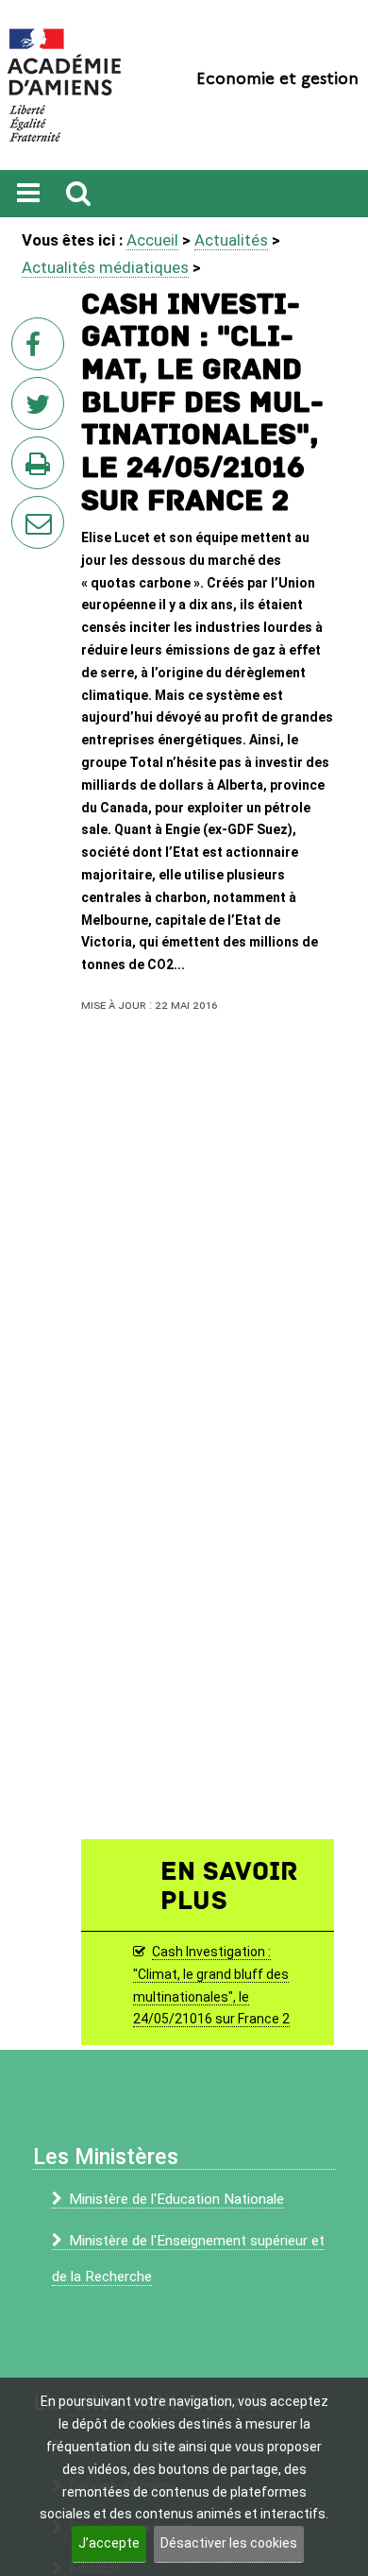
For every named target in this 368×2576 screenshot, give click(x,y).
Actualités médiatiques (105, 267)
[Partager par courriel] (25, 510)
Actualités (231, 240)
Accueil (152, 240)
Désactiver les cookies (229, 2543)
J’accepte (109, 2543)
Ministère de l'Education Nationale (176, 2199)
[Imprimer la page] (42, 469)
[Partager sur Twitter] (42, 409)
